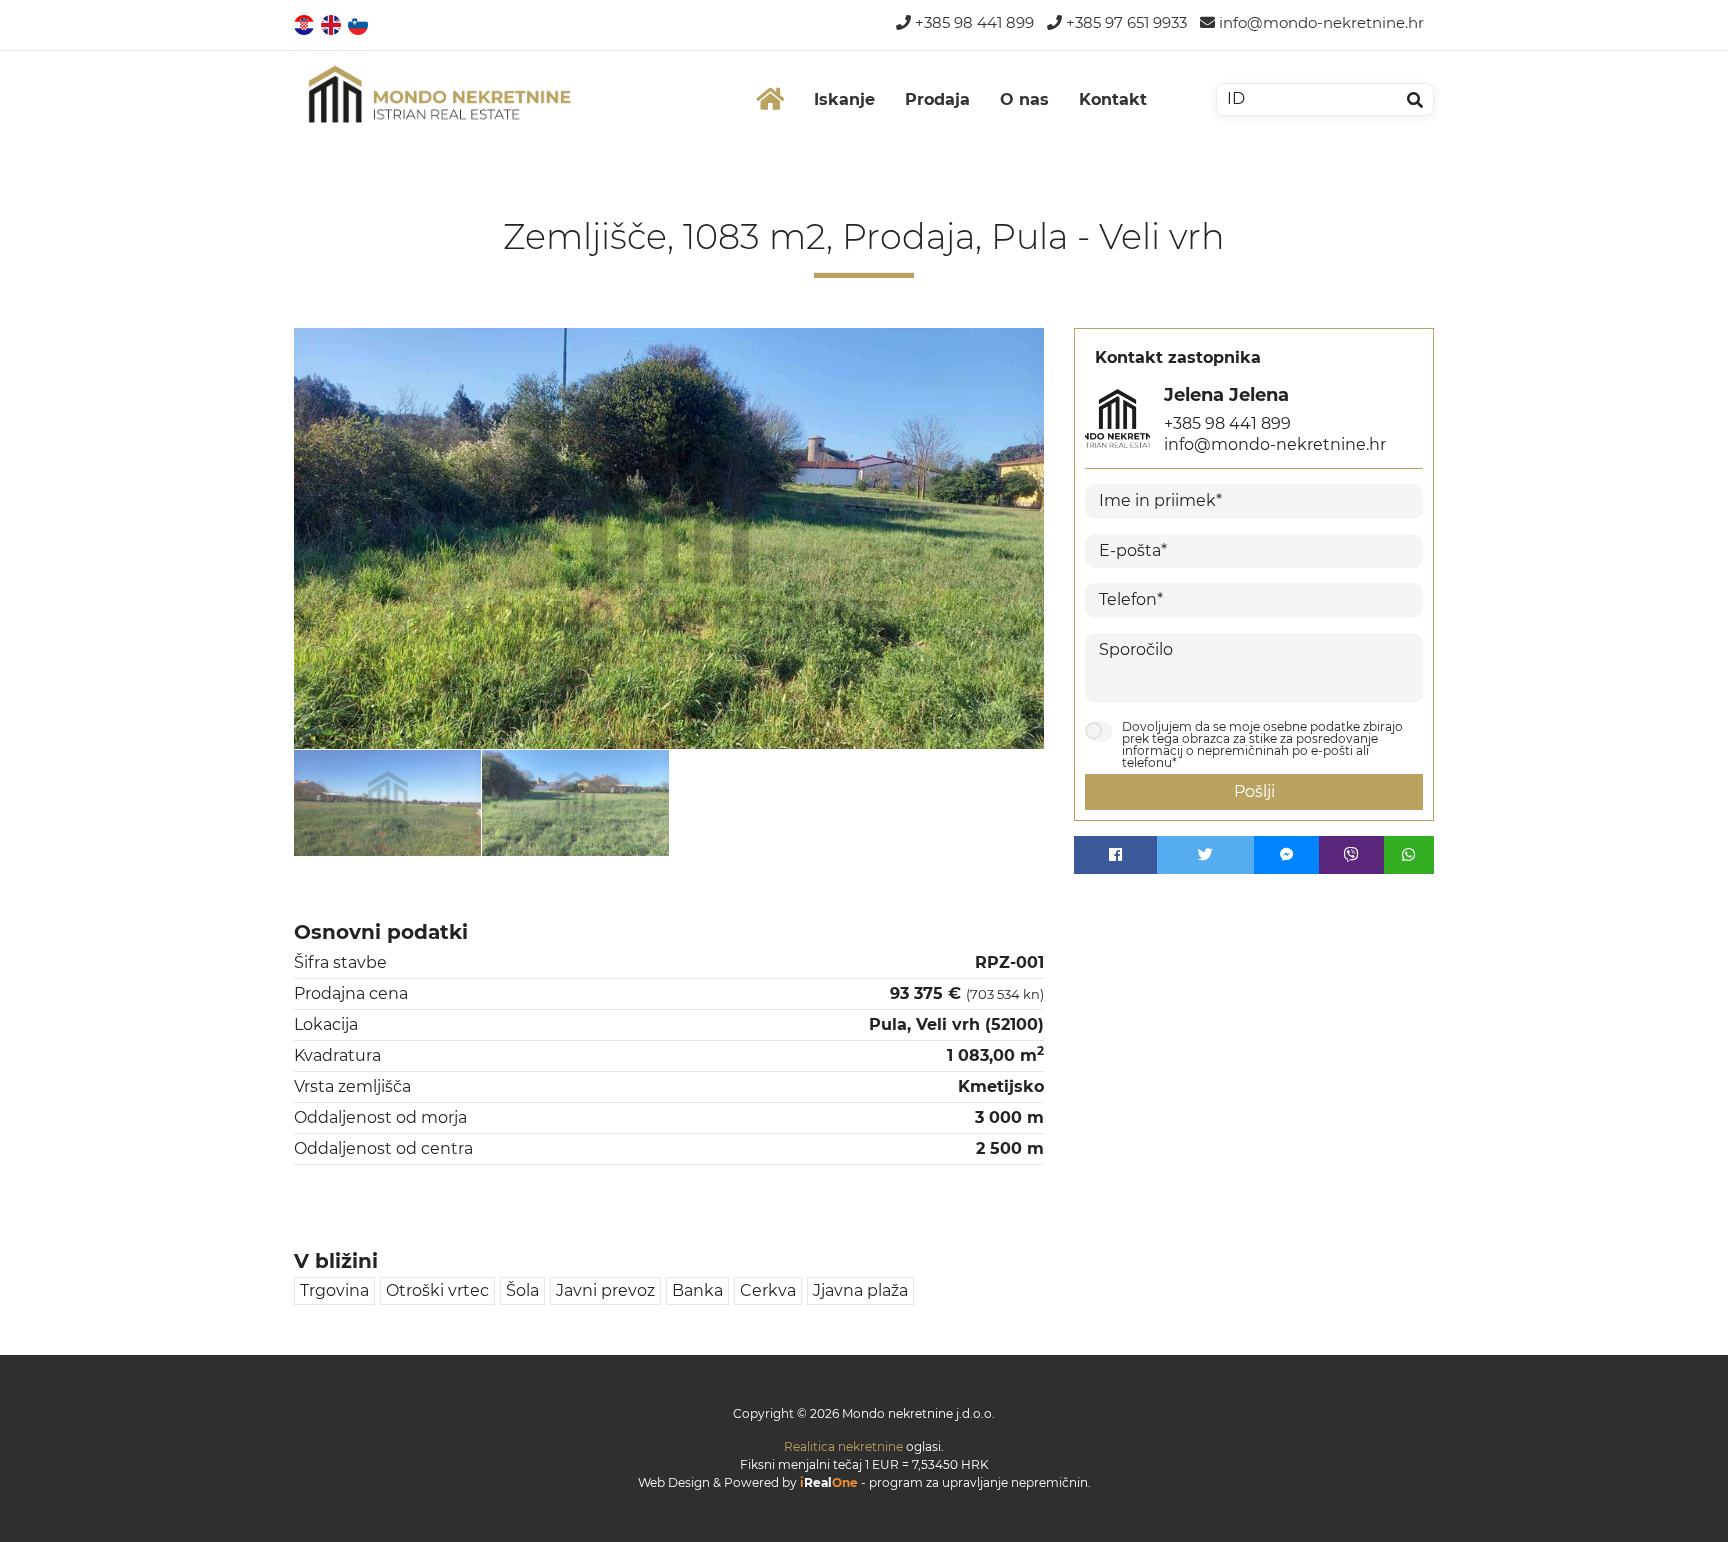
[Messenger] (1286, 855)
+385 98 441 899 (972, 22)
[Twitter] (1206, 855)
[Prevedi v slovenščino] (359, 23)
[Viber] (1351, 855)
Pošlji (1254, 791)
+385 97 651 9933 (1124, 22)
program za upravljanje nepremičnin (978, 1482)
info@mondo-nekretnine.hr (1319, 22)
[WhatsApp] (1409, 855)
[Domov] (770, 99)
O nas (1024, 99)
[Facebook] (1115, 855)
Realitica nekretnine (843, 1446)
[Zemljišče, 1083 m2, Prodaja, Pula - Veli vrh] (669, 539)
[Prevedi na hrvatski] (305, 23)
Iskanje (844, 99)
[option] (388, 802)
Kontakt (1113, 99)
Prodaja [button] (937, 99)
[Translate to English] (332, 23)
